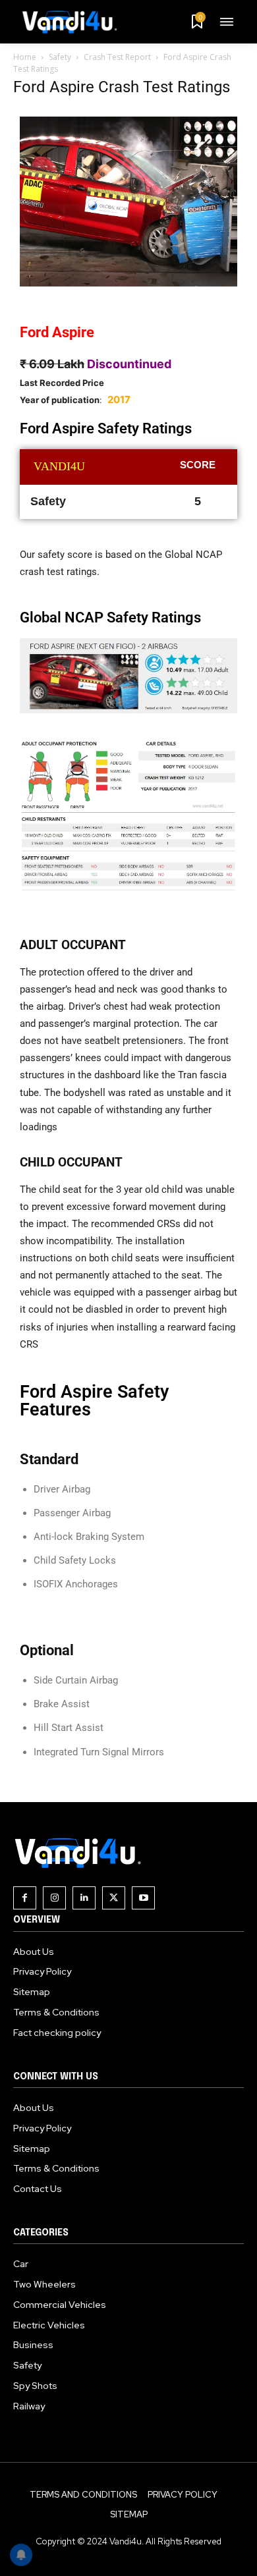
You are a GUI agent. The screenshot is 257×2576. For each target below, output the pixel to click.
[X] (114, 1898)
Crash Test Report (117, 57)
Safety (60, 57)
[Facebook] (25, 1898)
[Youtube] (143, 1898)
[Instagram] (54, 1898)
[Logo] (74, 22)
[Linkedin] (84, 1898)
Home (25, 57)
